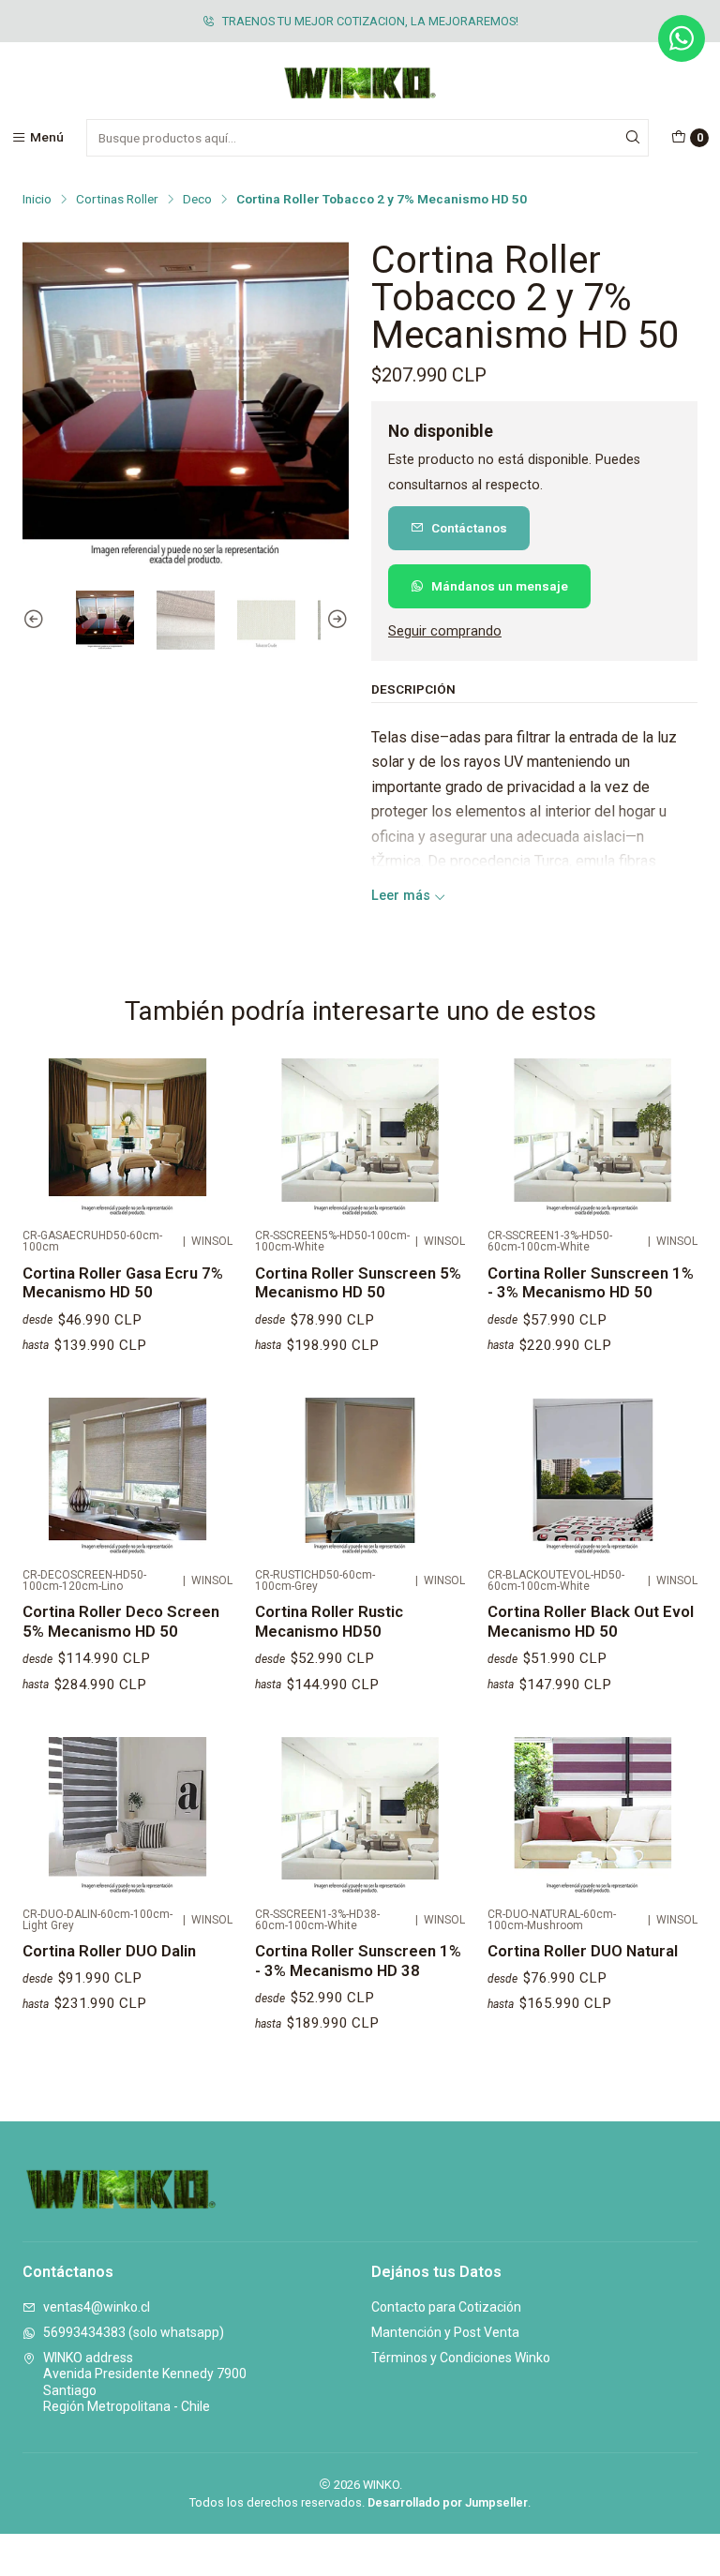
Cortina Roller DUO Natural (583, 1951)
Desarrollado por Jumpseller (448, 2502)
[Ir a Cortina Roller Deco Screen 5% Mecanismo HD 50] (127, 1476)
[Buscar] (633, 138)
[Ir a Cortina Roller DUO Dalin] (127, 1816)
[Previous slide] (37, 620)
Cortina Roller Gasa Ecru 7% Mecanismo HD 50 (123, 1283)
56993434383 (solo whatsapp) (134, 2332)
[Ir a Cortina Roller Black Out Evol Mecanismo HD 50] (592, 1476)
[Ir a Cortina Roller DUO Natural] (592, 1816)
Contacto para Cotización (446, 2307)
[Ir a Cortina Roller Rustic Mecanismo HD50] (360, 1476)
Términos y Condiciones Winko (461, 2358)
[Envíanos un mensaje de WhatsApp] (682, 38)
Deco (197, 200)
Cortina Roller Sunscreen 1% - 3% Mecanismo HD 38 (358, 1961)
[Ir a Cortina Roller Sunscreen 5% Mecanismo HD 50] (360, 1137)
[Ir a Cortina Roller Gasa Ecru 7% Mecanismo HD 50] (127, 1137)
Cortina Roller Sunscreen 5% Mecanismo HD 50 (358, 1283)
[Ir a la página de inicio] (360, 83)
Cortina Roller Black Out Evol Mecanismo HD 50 (591, 1621)
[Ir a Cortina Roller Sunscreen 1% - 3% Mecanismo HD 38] (360, 1816)
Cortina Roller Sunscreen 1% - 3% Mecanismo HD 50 (591, 1283)
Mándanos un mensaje (500, 586)
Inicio (37, 200)
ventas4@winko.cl (97, 2307)
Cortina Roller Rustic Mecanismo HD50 (329, 1621)
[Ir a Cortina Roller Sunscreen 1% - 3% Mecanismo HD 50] (592, 1137)
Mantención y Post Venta (445, 2332)
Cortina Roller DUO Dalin (109, 1951)
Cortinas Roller (117, 200)
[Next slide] (335, 620)
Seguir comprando (445, 632)
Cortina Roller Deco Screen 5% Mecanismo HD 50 (121, 1621)
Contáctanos (469, 528)
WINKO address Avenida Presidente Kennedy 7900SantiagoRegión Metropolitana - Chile (145, 2382)
